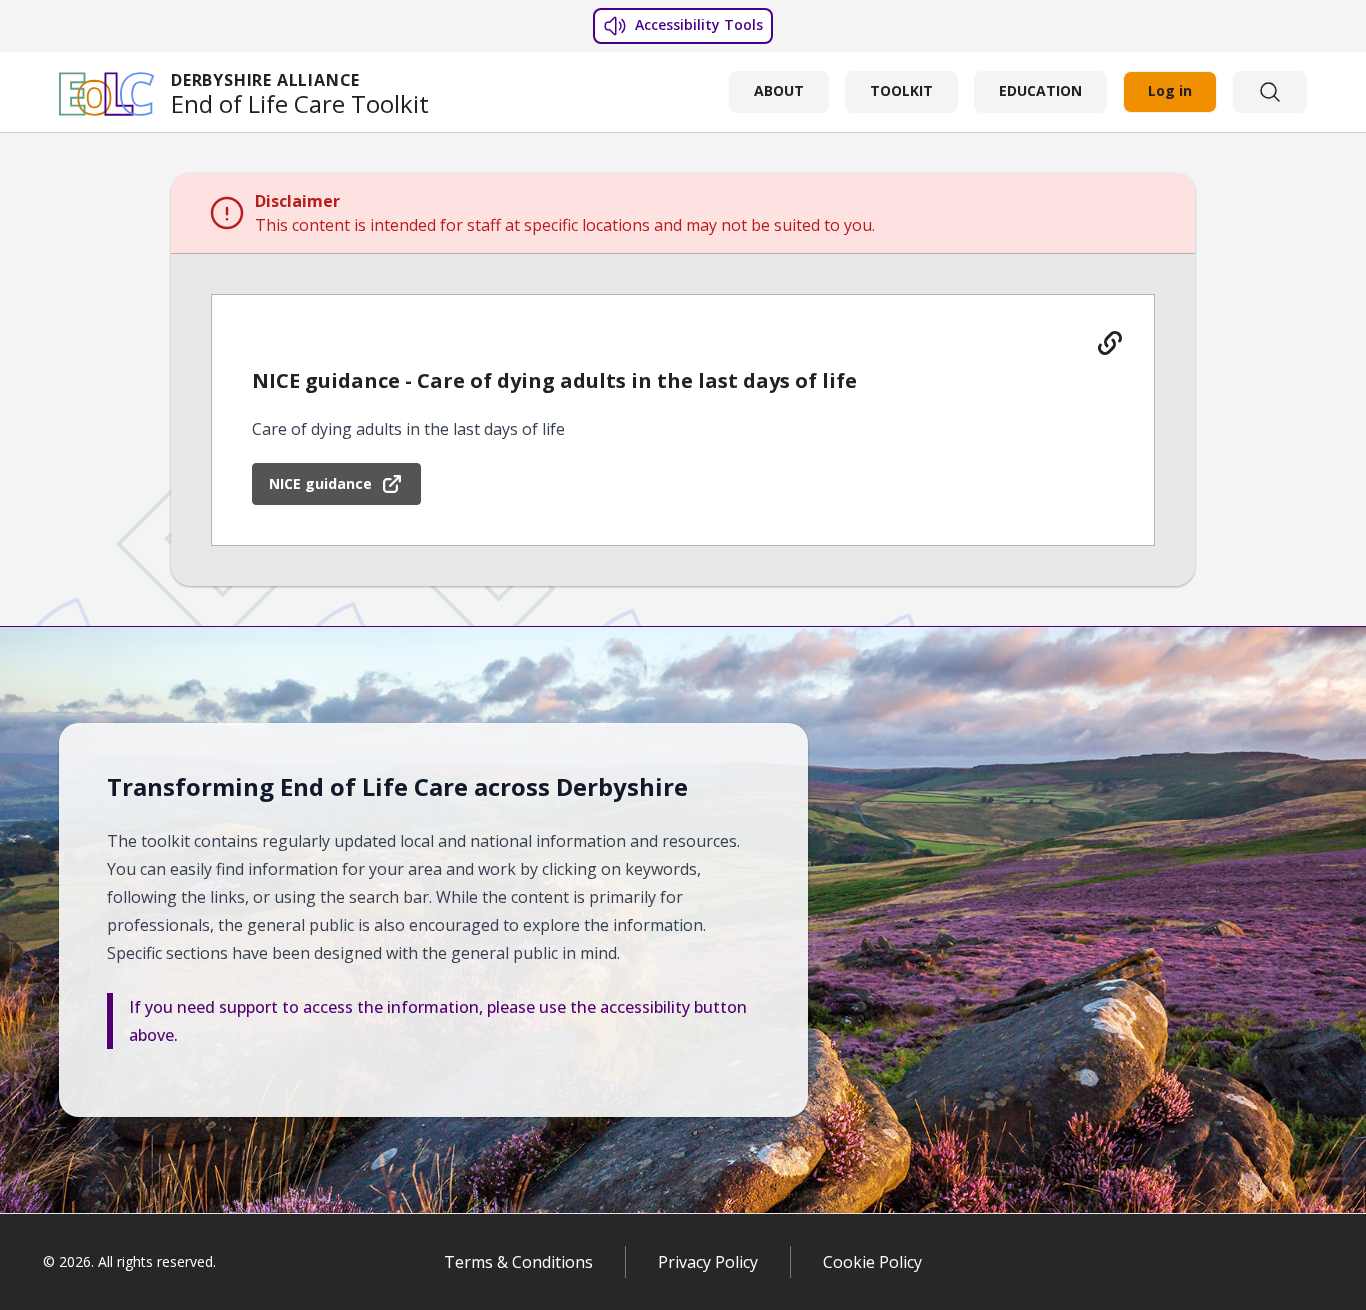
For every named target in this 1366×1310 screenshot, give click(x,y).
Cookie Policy (872, 1262)
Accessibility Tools (697, 24)
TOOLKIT (901, 90)
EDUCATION (1040, 90)
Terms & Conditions (518, 1262)
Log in (1170, 90)
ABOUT (779, 90)
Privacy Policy (708, 1262)
